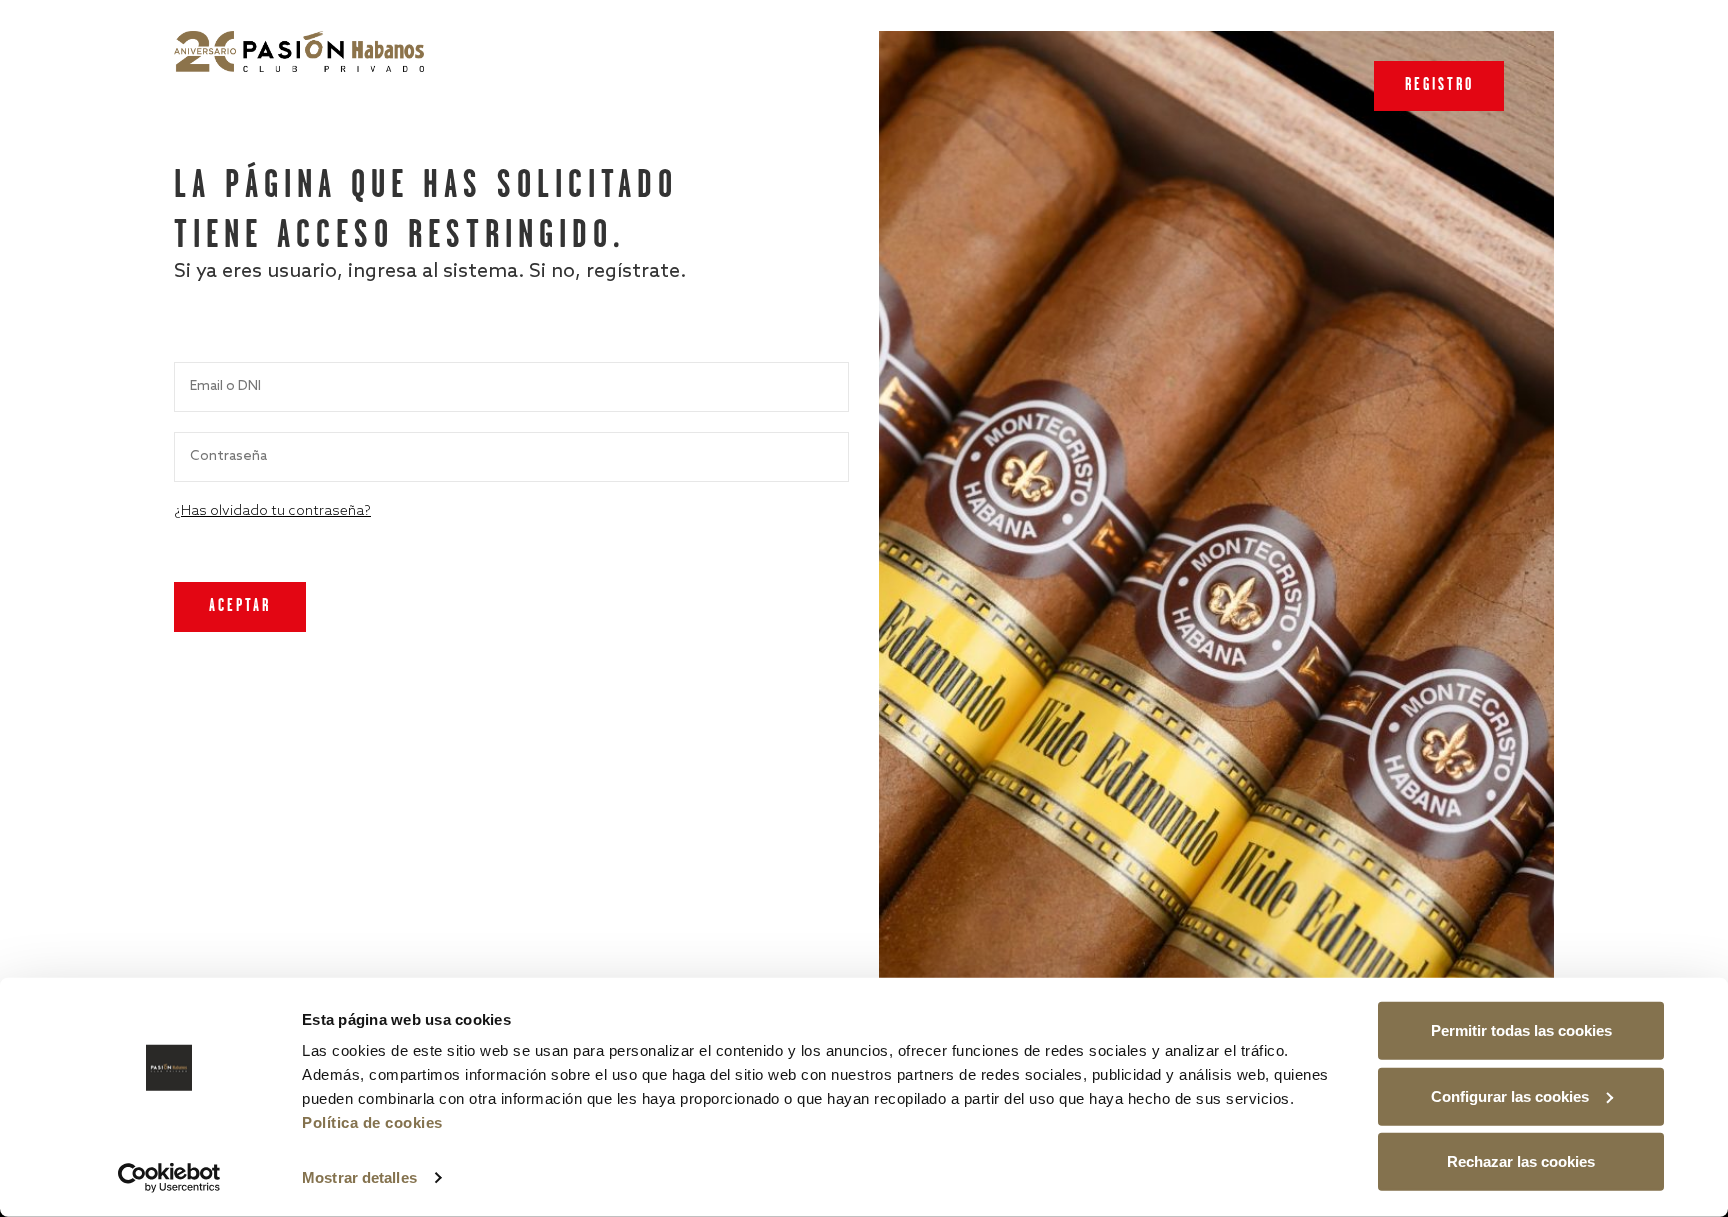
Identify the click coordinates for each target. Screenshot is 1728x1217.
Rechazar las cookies (1521, 1161)
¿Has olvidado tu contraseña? (272, 511)
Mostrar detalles (359, 1177)
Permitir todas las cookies (1521, 1030)
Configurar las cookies (1510, 1095)
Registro (1439, 85)
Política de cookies (372, 1122)
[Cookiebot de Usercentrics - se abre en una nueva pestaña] (169, 1178)
